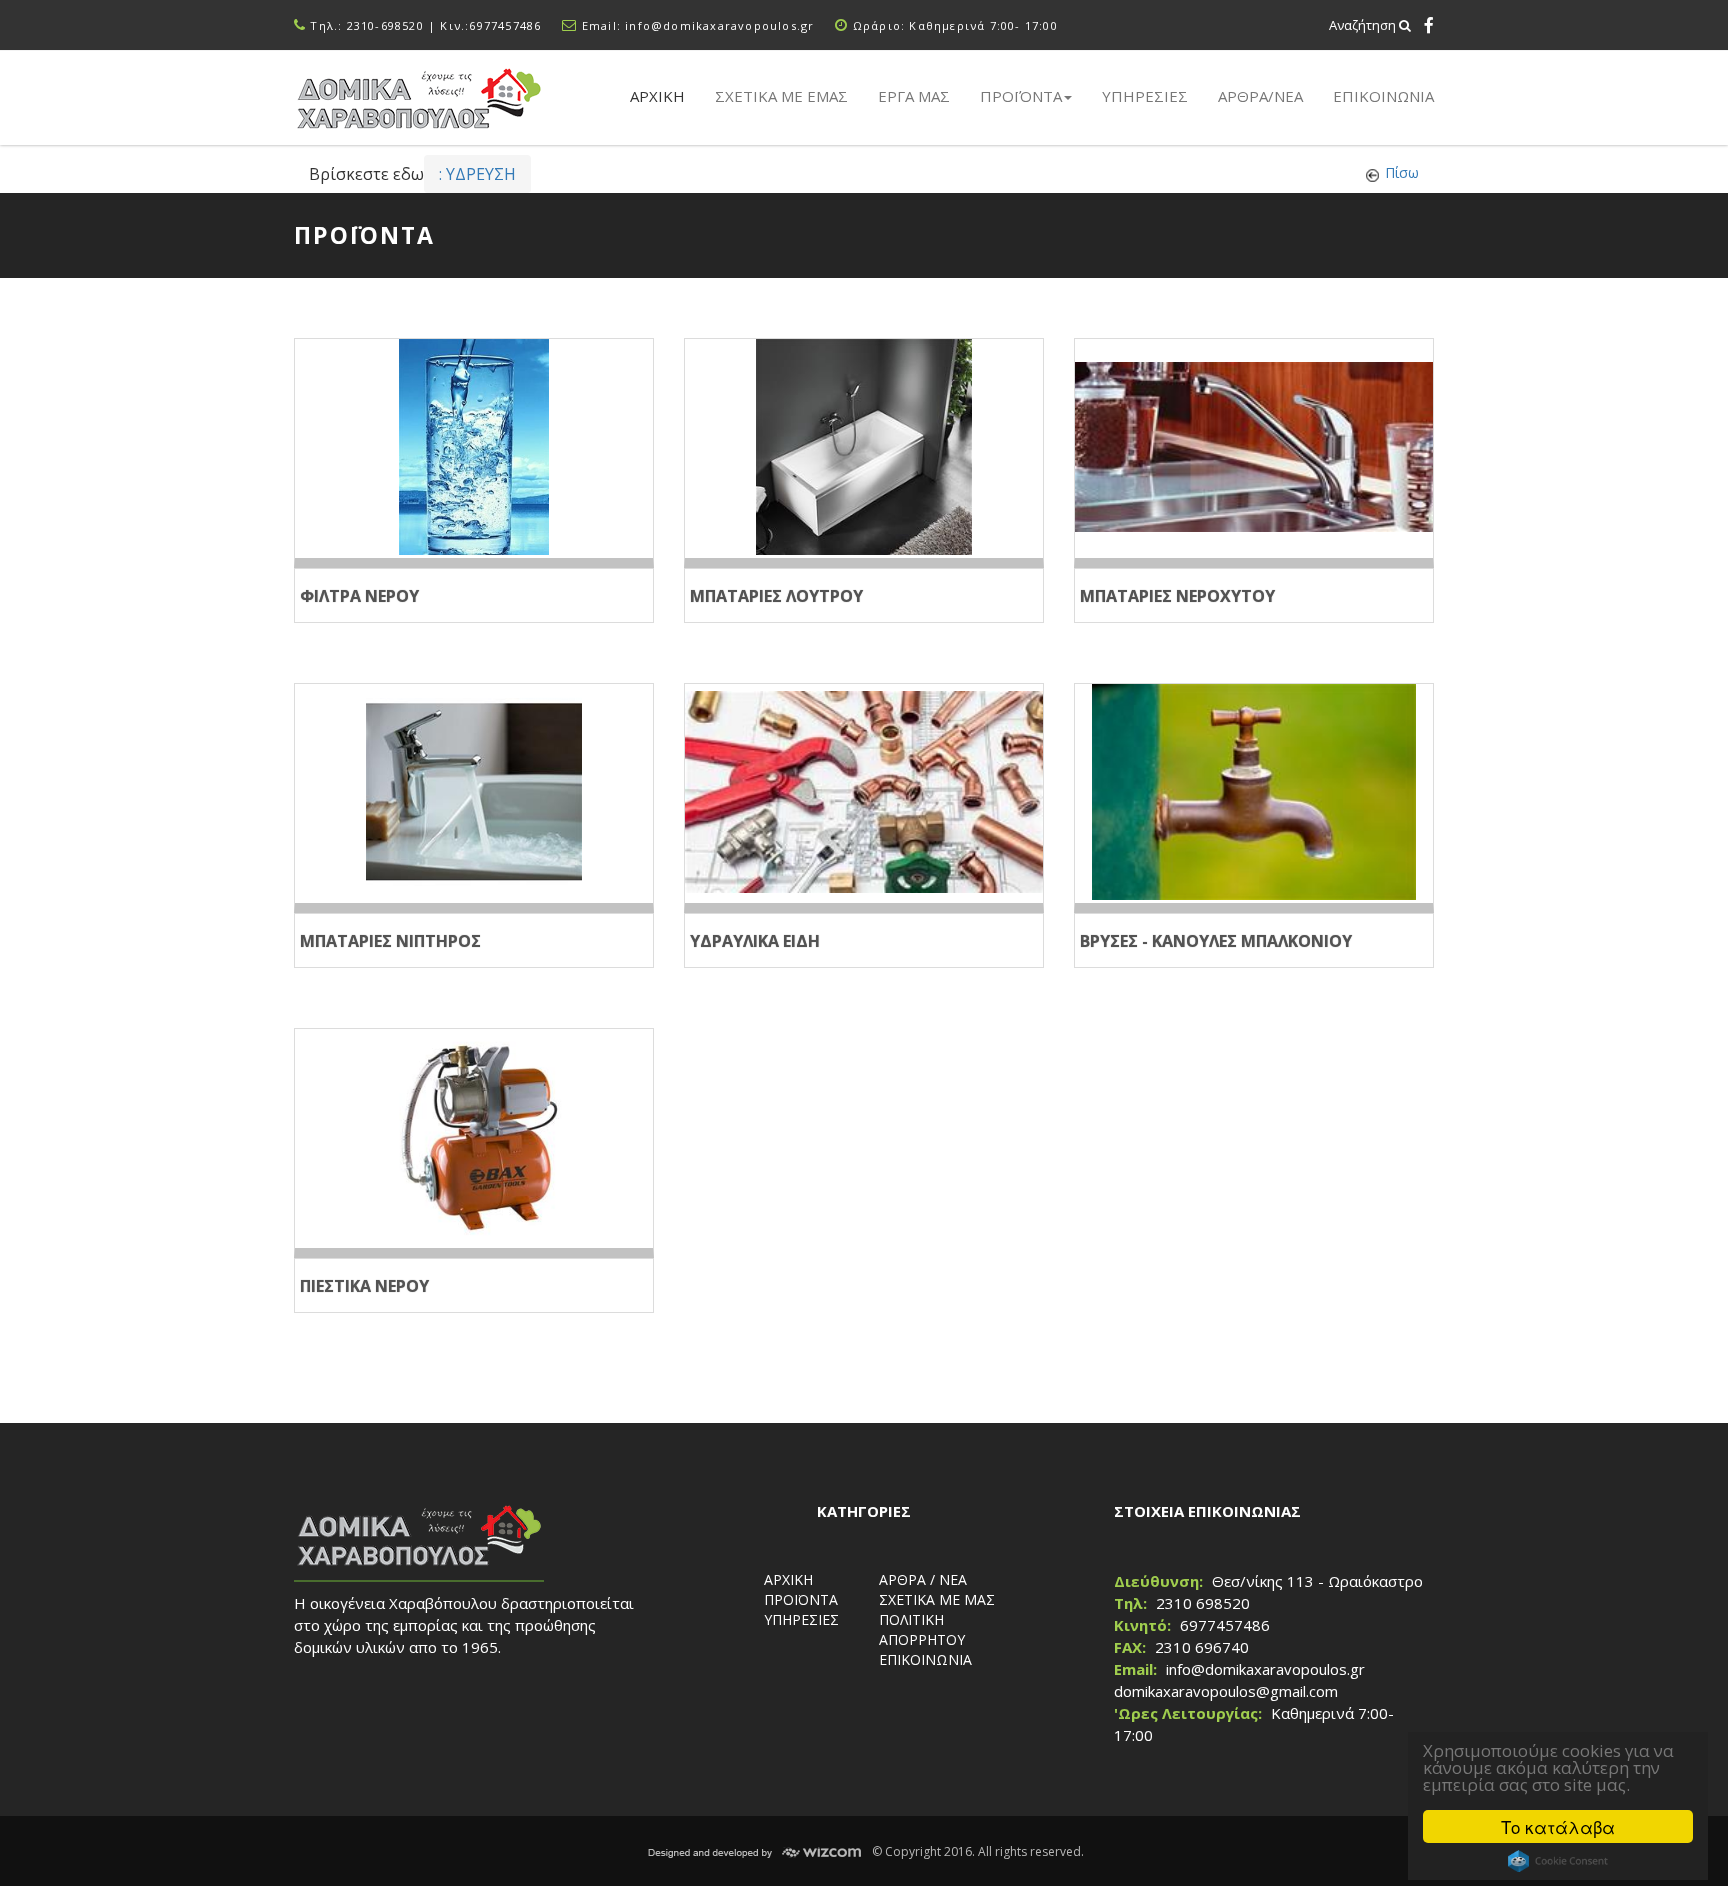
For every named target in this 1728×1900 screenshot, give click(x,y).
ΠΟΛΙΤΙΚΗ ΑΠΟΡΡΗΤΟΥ (922, 1629)
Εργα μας (914, 96)
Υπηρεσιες (1145, 96)
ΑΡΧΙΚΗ (788, 1579)
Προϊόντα (1021, 96)
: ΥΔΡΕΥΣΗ (477, 174)
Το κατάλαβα (1558, 1826)
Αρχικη (657, 96)
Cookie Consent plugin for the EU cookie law (1558, 1861)
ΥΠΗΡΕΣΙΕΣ (801, 1619)
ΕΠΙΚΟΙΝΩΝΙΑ (1383, 96)
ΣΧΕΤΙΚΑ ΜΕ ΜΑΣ (937, 1599)
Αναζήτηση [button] (1364, 25)
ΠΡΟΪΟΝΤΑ (801, 1599)
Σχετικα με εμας (781, 96)
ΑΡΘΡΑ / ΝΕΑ (923, 1579)
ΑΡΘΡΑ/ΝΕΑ (1260, 96)
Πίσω (1402, 172)
